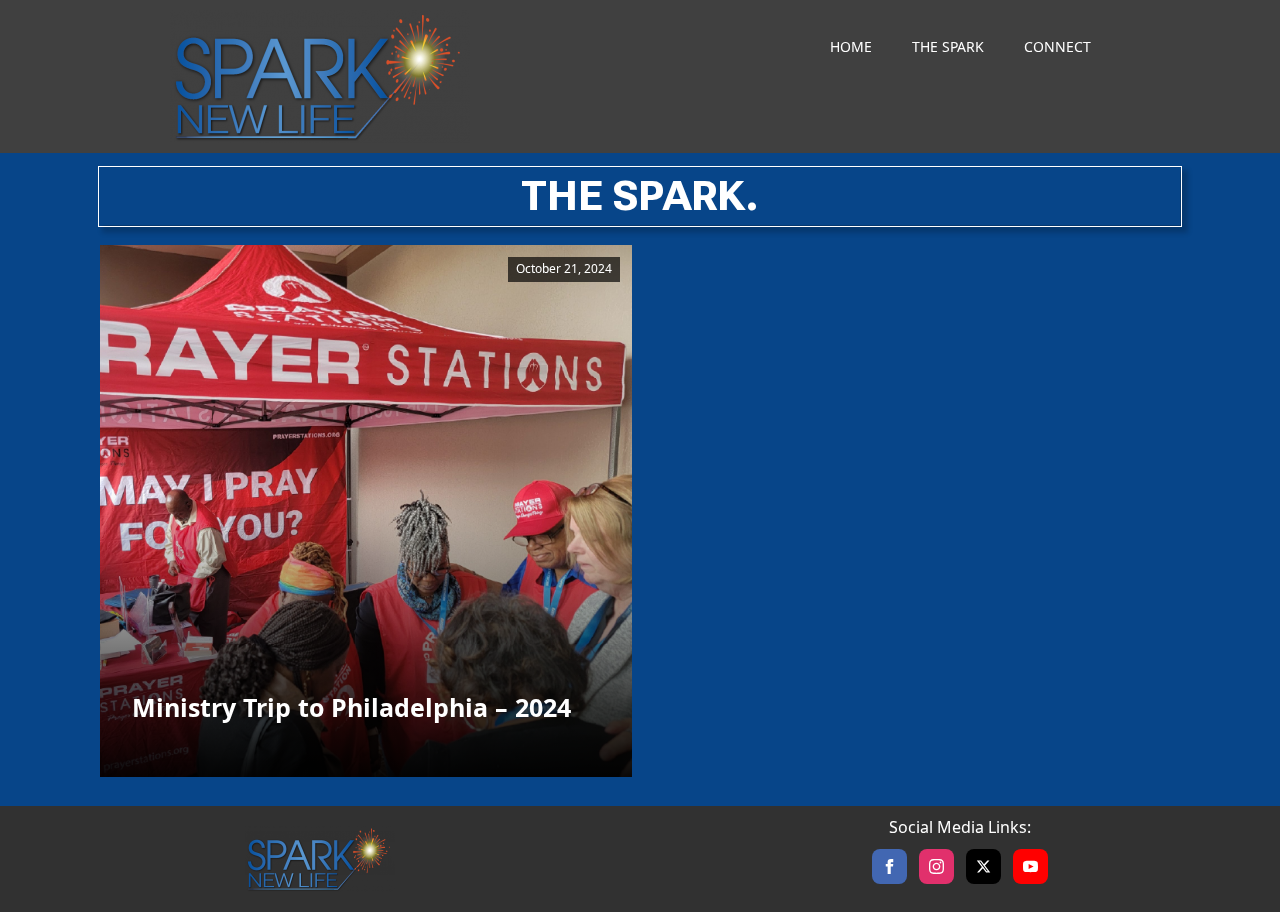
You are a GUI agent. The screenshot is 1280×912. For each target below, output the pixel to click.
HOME (851, 46)
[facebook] (889, 866)
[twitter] (983, 866)
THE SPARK (948, 46)
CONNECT (1057, 46)
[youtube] (1030, 866)
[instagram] (936, 866)
